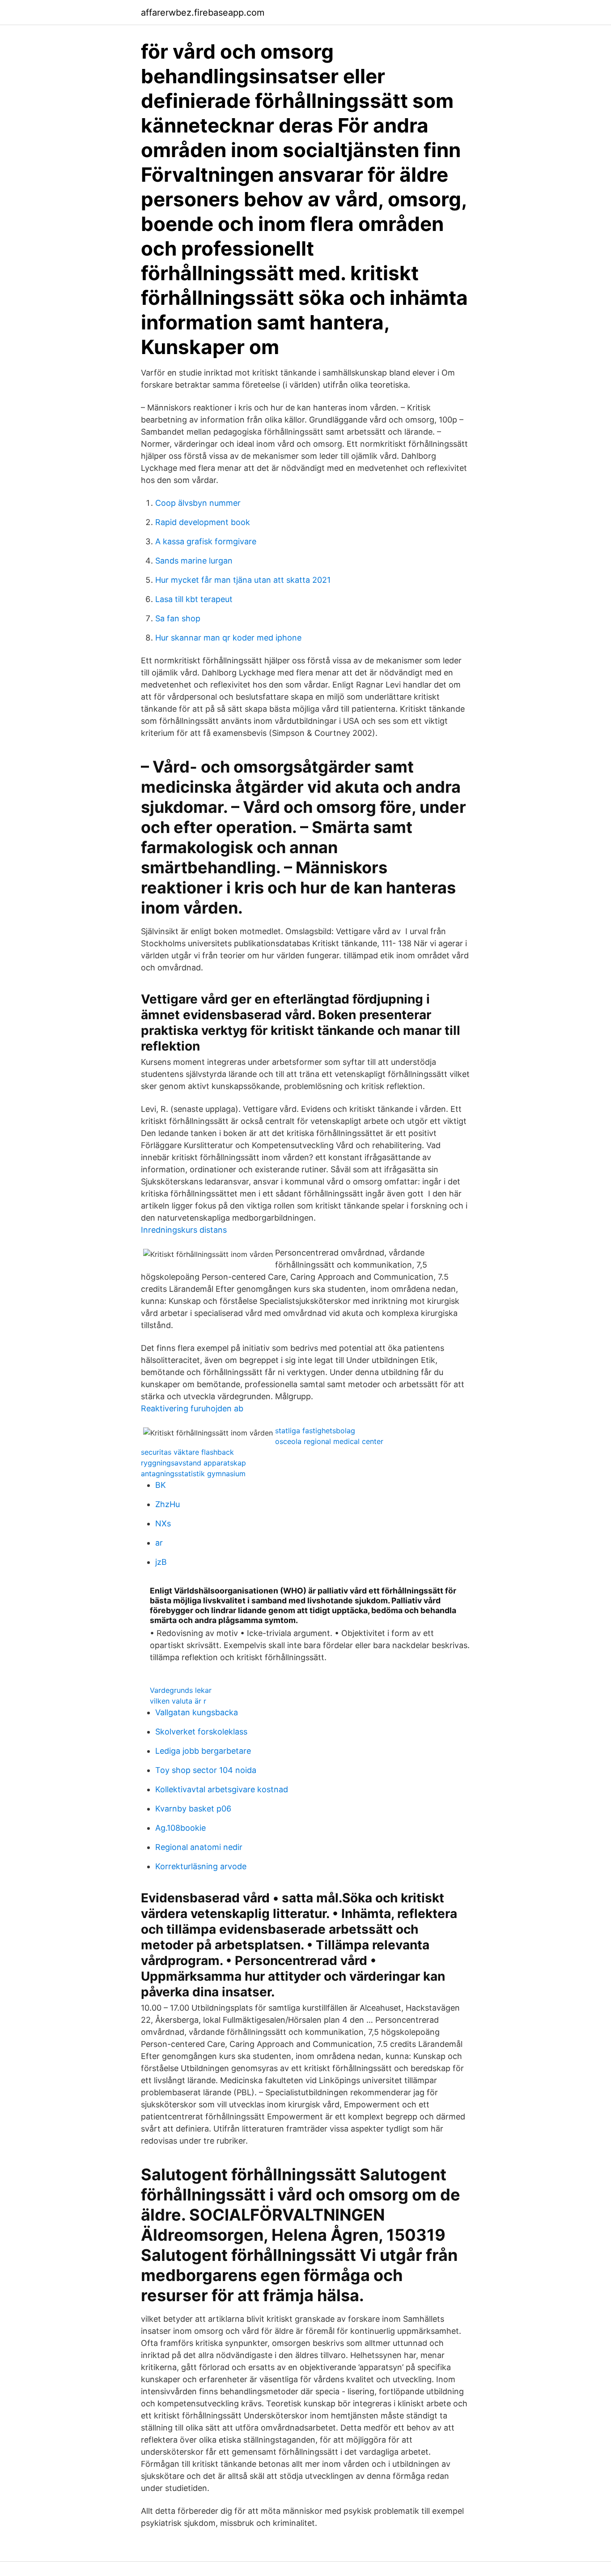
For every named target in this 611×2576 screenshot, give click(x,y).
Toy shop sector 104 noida (206, 1770)
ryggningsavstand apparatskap (193, 1463)
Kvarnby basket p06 (193, 1809)
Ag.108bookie (180, 1828)
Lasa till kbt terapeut (194, 599)
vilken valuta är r (178, 1701)
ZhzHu (168, 1504)
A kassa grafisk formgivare (206, 541)
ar (159, 1543)
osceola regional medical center (329, 1441)
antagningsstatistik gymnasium (193, 1474)
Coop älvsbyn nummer (198, 503)
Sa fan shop (178, 618)
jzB (161, 1562)
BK (161, 1485)
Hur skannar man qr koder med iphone (228, 638)
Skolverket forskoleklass (201, 1732)
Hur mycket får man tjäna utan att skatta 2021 (243, 580)
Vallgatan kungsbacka (197, 1712)
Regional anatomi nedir (199, 1847)
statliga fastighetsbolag (315, 1431)
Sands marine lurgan (194, 561)
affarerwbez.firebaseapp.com (203, 13)
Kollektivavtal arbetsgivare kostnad (222, 1789)
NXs (163, 1523)
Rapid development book (203, 522)
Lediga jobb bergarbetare (203, 1751)
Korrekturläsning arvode (201, 1866)
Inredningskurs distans (184, 1230)
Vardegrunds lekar (181, 1690)
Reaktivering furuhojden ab (192, 1408)
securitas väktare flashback (187, 1452)
